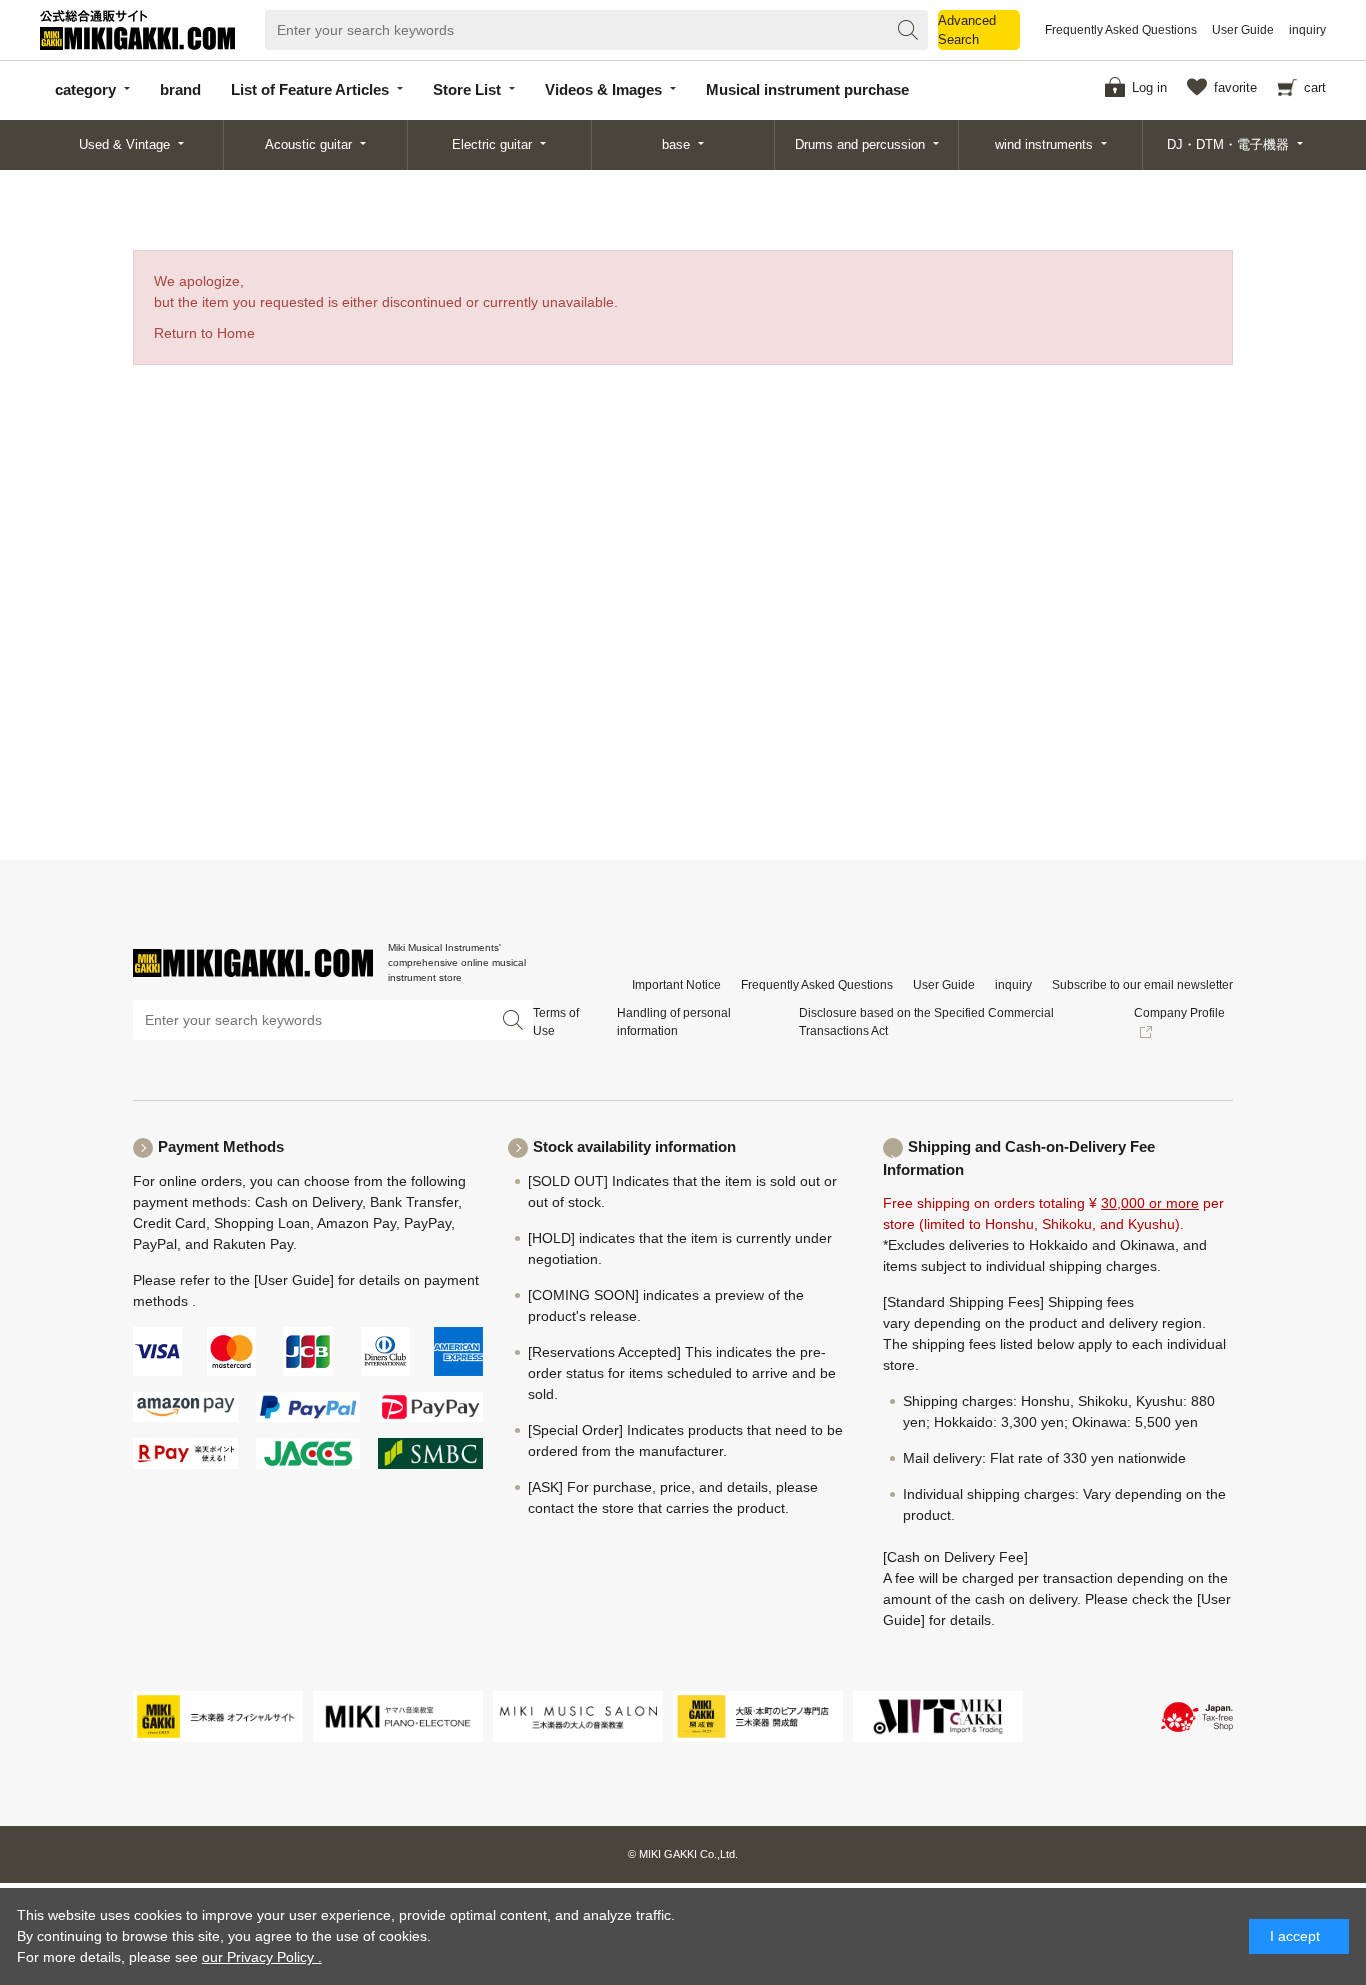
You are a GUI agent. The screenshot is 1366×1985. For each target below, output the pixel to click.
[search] (908, 30)
